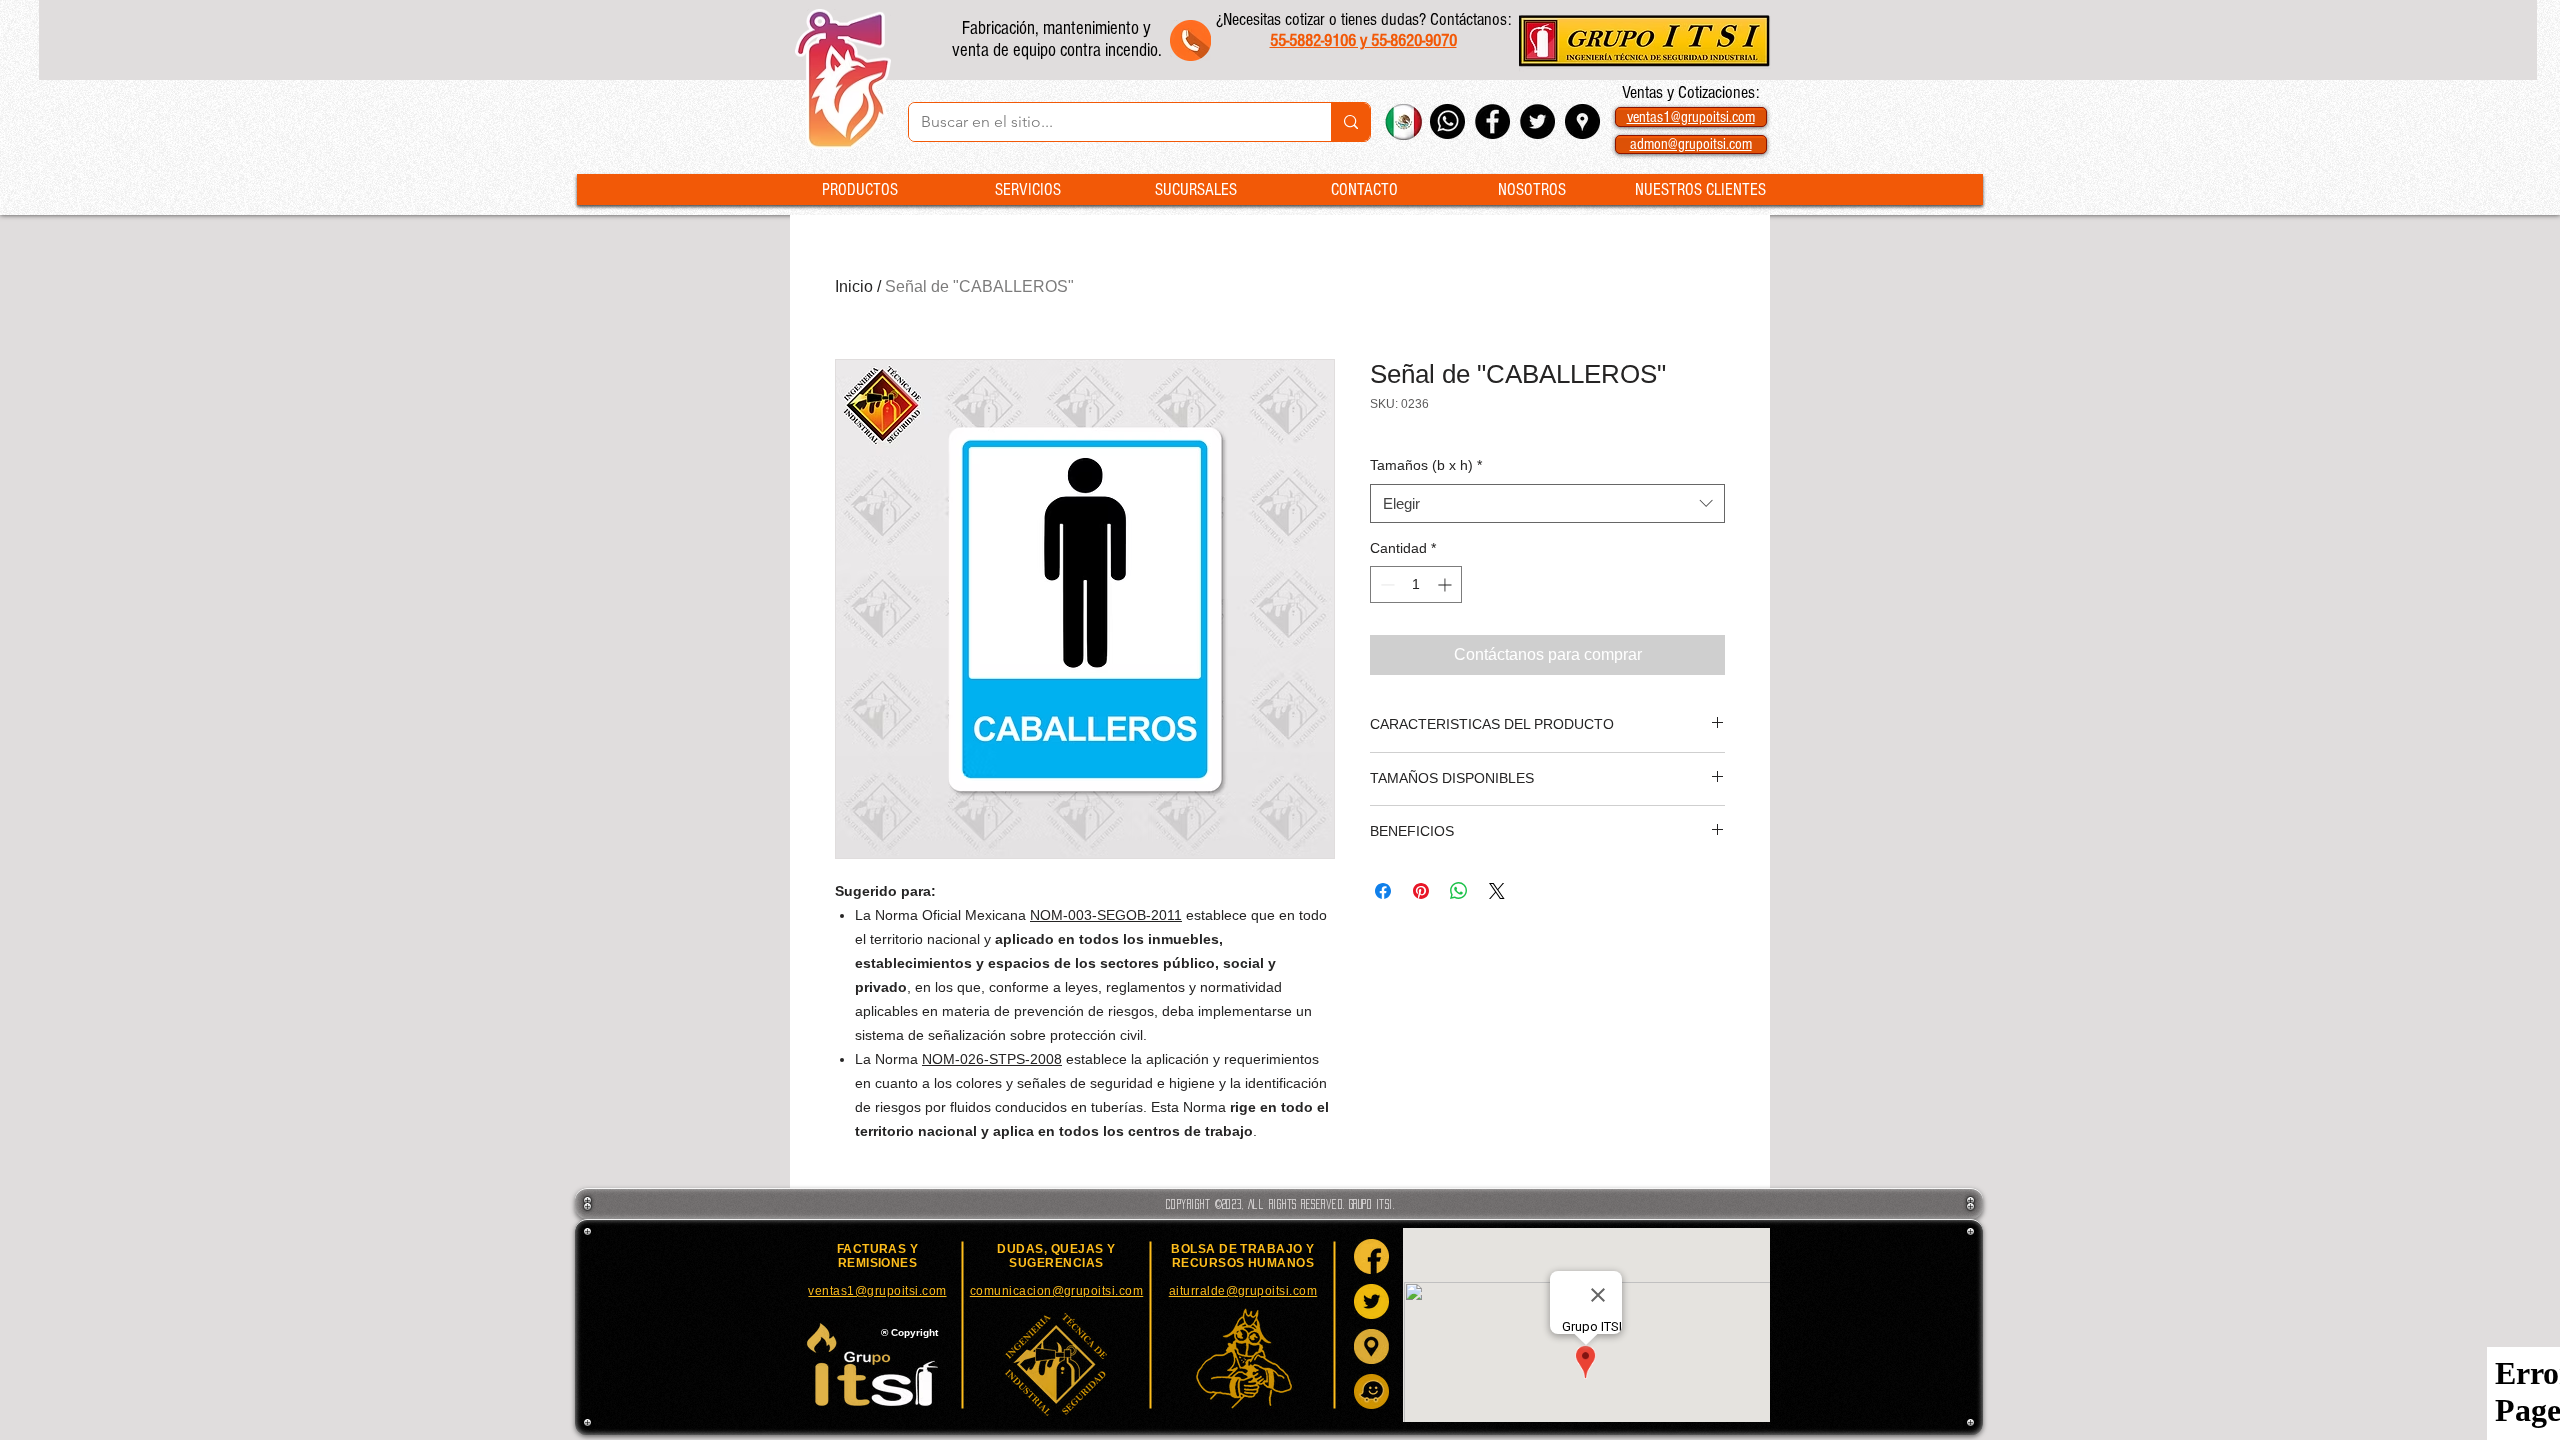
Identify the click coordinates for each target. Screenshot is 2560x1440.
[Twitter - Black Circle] (1537, 121)
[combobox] (1547, 503)
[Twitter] (1371, 1301)
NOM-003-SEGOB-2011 (1106, 915)
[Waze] (1371, 1391)
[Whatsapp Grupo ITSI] (1447, 121)
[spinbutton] (1416, 584)
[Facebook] (1371, 1256)
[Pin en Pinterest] (1421, 891)
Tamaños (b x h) (1426, 465)
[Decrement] (1385, 584)
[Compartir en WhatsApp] (1459, 891)
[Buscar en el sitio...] (1350, 122)
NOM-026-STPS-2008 (992, 1059)
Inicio (854, 286)
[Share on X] (1497, 891)
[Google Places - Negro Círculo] (1582, 121)
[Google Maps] (1371, 1346)
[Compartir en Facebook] (1383, 891)
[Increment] (1446, 584)
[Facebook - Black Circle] (1492, 121)
